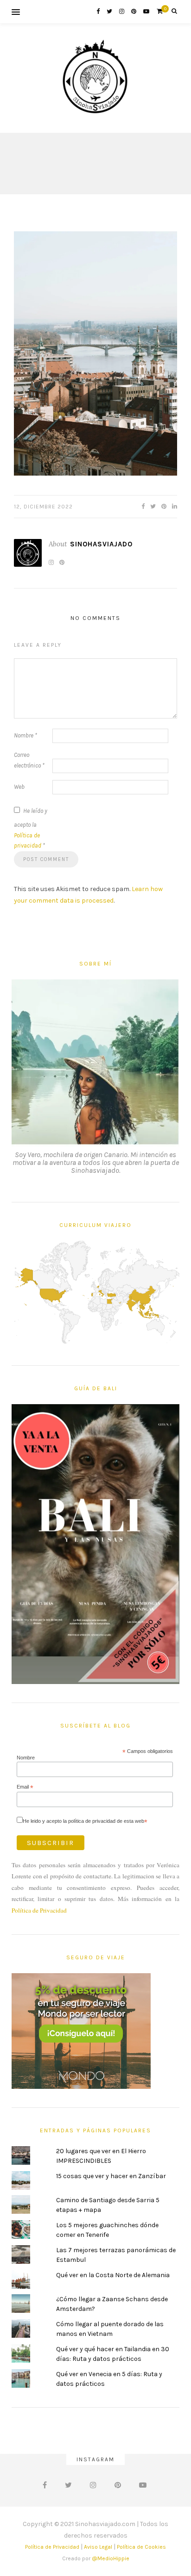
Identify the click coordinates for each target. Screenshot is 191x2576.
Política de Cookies (141, 2547)
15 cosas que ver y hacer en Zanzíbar (111, 2176)
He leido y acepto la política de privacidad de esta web (85, 1821)
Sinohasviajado (101, 544)
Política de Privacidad (39, 1910)
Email (25, 1787)
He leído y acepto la (31, 828)
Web (19, 787)
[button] (95, 353)
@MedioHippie (111, 2558)
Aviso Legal (98, 2547)
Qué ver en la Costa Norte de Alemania (113, 2275)
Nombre (25, 735)
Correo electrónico (29, 760)
